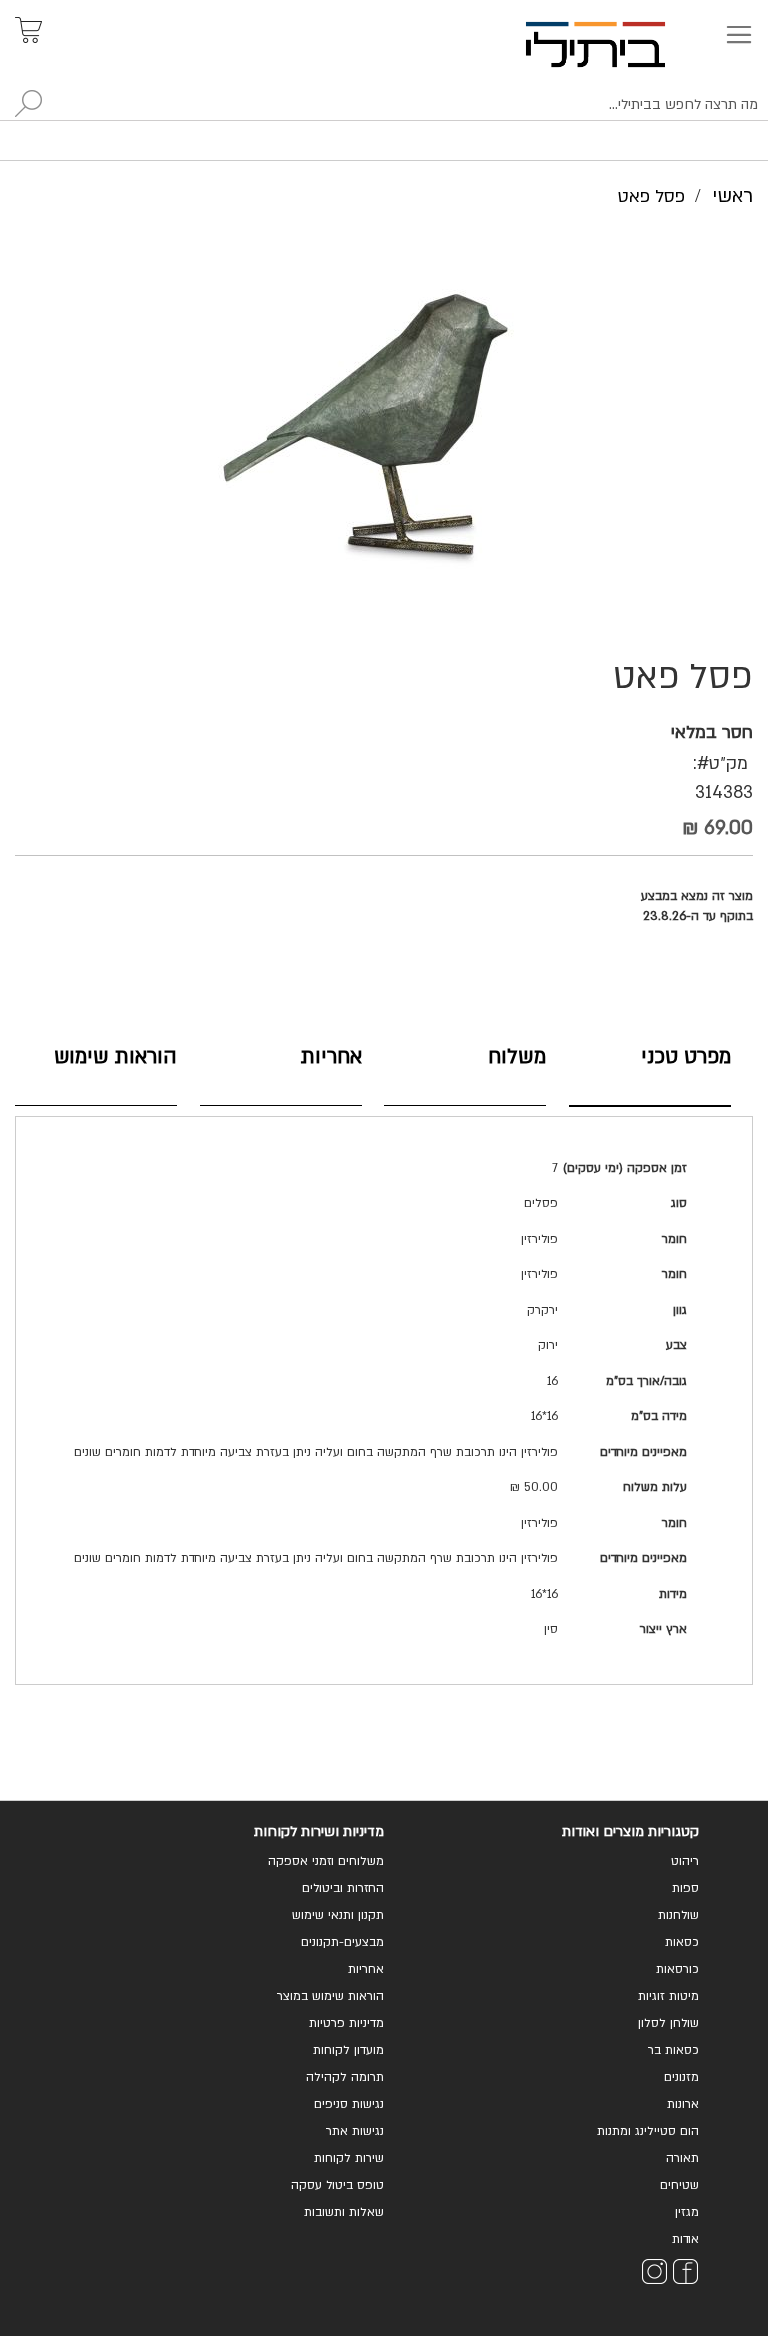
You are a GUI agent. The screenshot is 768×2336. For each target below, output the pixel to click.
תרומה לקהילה (345, 2077)
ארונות (683, 2104)
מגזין (687, 2212)
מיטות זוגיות (668, 1996)
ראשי (732, 196)
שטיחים (679, 2185)
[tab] (650, 1071)
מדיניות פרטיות (346, 2023)
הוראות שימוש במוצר (330, 1996)
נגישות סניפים (349, 2104)
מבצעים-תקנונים (342, 1942)
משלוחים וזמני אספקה (326, 1861)
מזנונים (681, 2077)
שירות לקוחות (349, 2158)
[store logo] (618, 44)
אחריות (331, 1056)
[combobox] (384, 105)
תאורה (682, 2158)
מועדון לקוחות (348, 2050)
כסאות (682, 1942)
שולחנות (678, 1915)
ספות (685, 1888)
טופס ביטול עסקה (337, 2185)
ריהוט (685, 1861)
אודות (685, 2239)
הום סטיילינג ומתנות (648, 2131)
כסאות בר (673, 2050)
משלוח (517, 1056)
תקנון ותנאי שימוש (338, 1915)
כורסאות (677, 1969)
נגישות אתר (355, 2131)
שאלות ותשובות (344, 2212)
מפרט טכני (686, 1056)
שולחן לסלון (668, 2023)
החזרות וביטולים (343, 1888)
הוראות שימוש (115, 1056)
